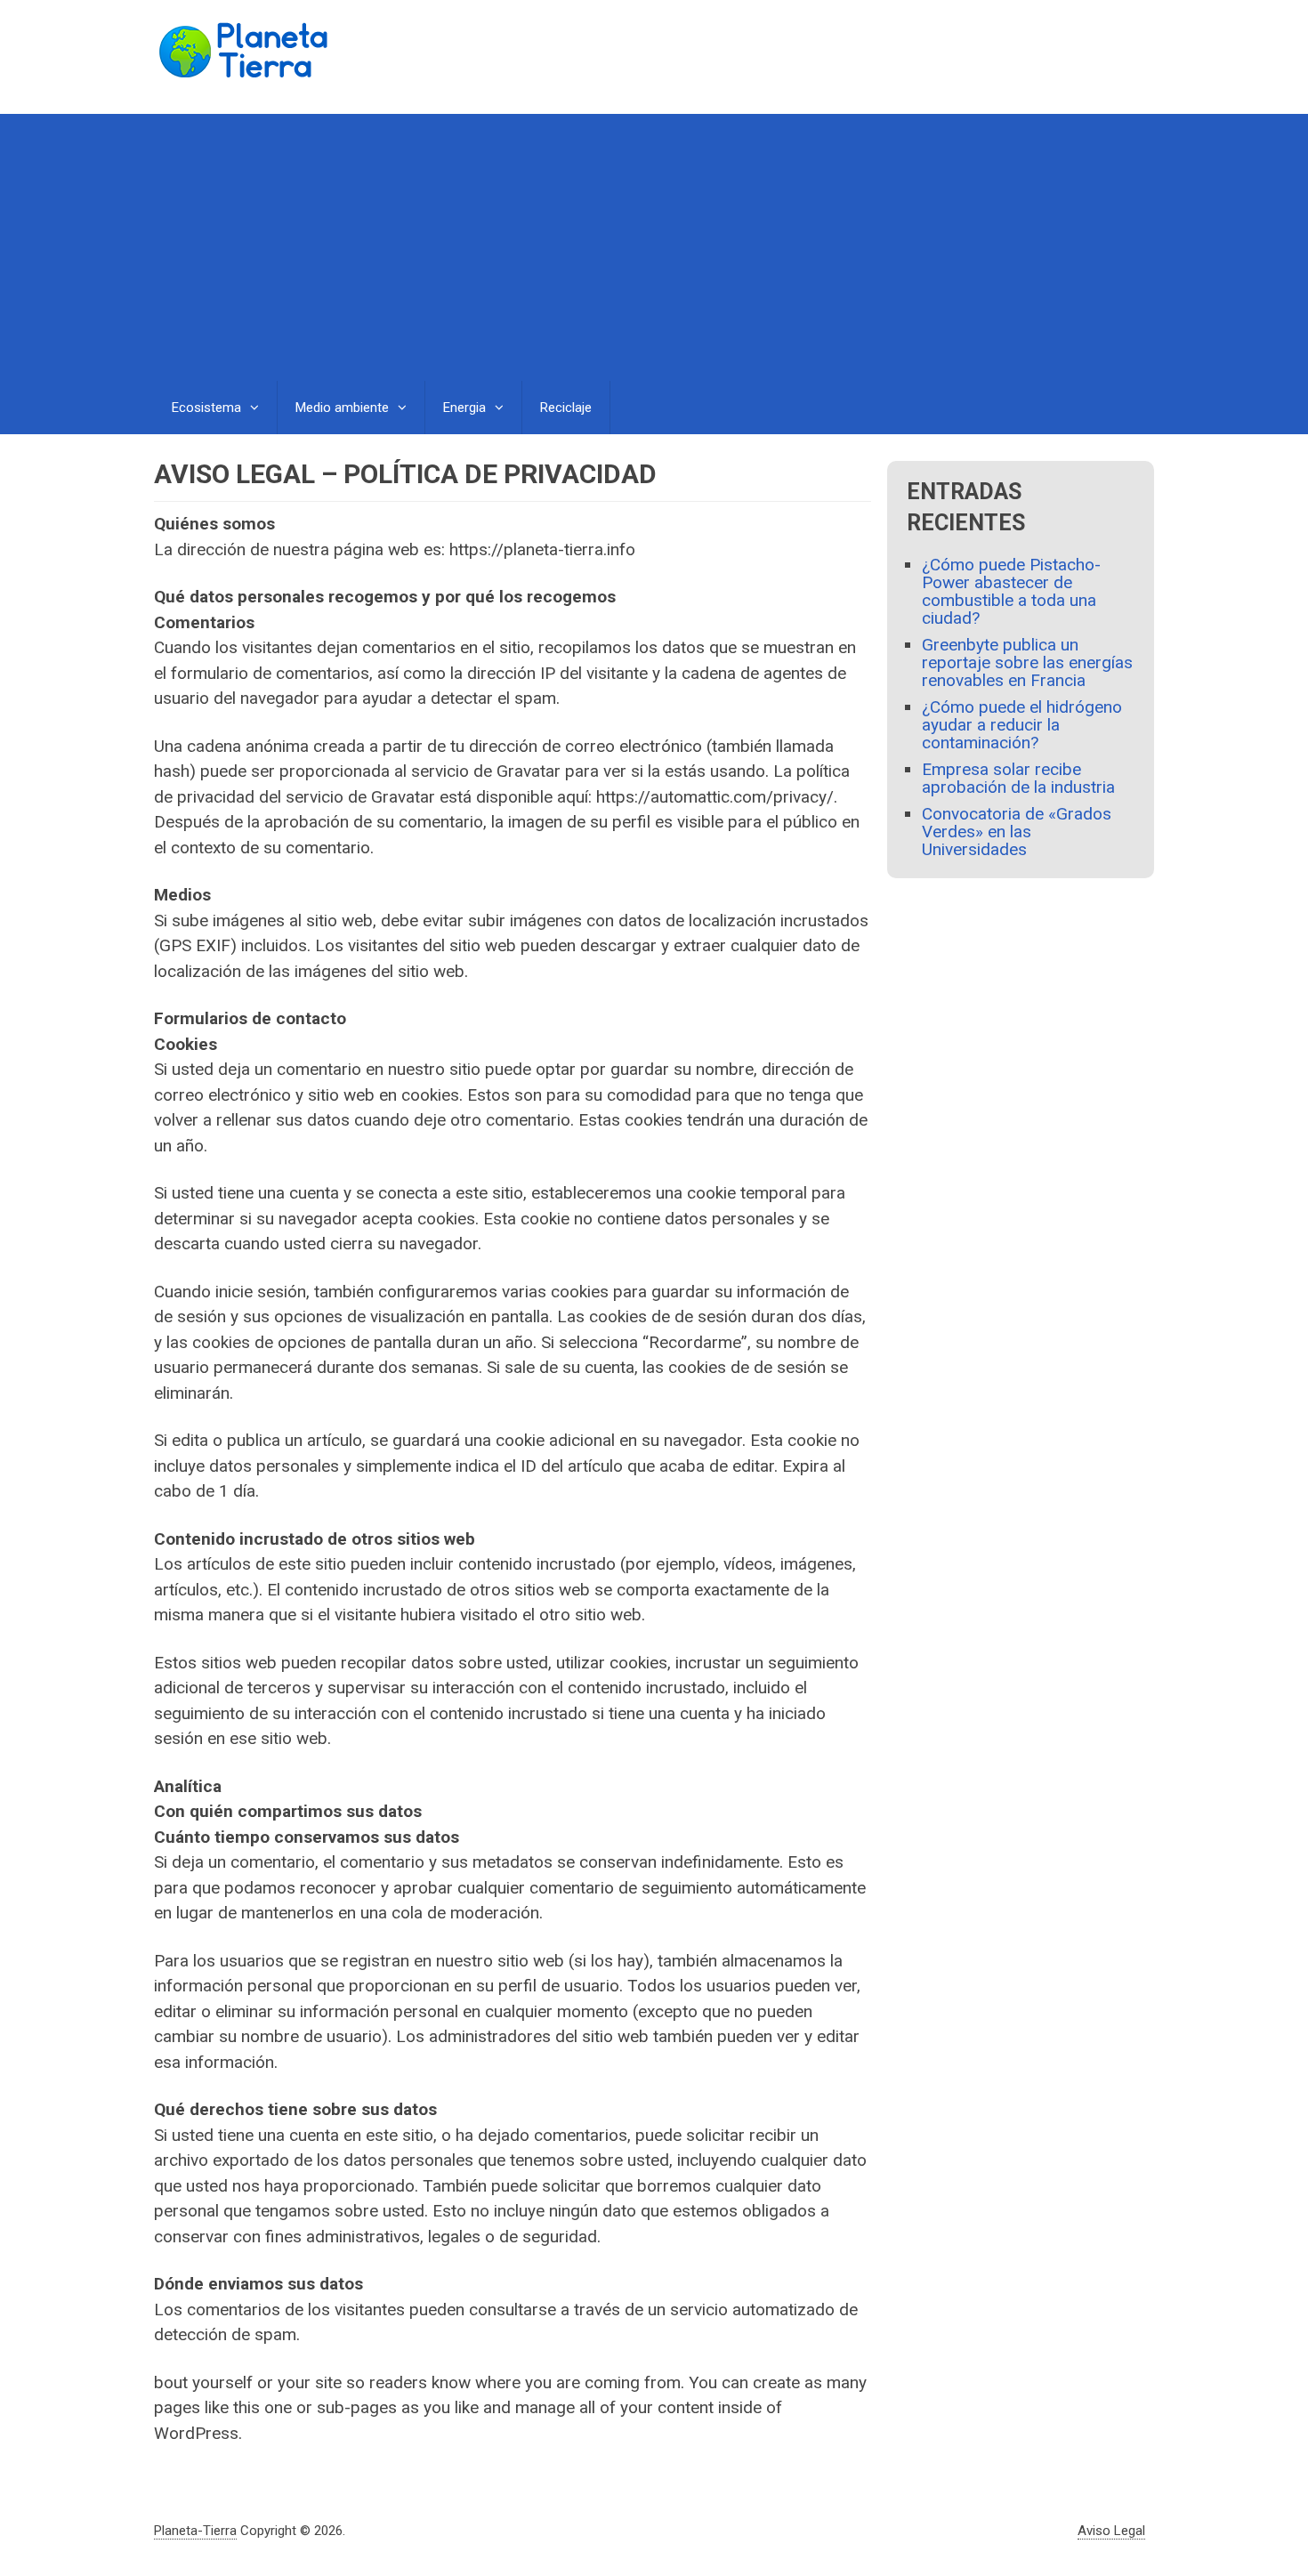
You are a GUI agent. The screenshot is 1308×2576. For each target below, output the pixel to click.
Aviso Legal (1111, 2531)
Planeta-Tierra (195, 2531)
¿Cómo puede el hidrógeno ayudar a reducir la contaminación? (1022, 725)
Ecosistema (206, 408)
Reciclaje (566, 408)
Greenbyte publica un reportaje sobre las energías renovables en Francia (1027, 662)
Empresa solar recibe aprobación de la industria (1018, 778)
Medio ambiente (342, 408)
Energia (464, 408)
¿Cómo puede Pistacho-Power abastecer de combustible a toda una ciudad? (1011, 591)
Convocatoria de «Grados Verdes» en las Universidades (1017, 832)
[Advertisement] (654, 247)
